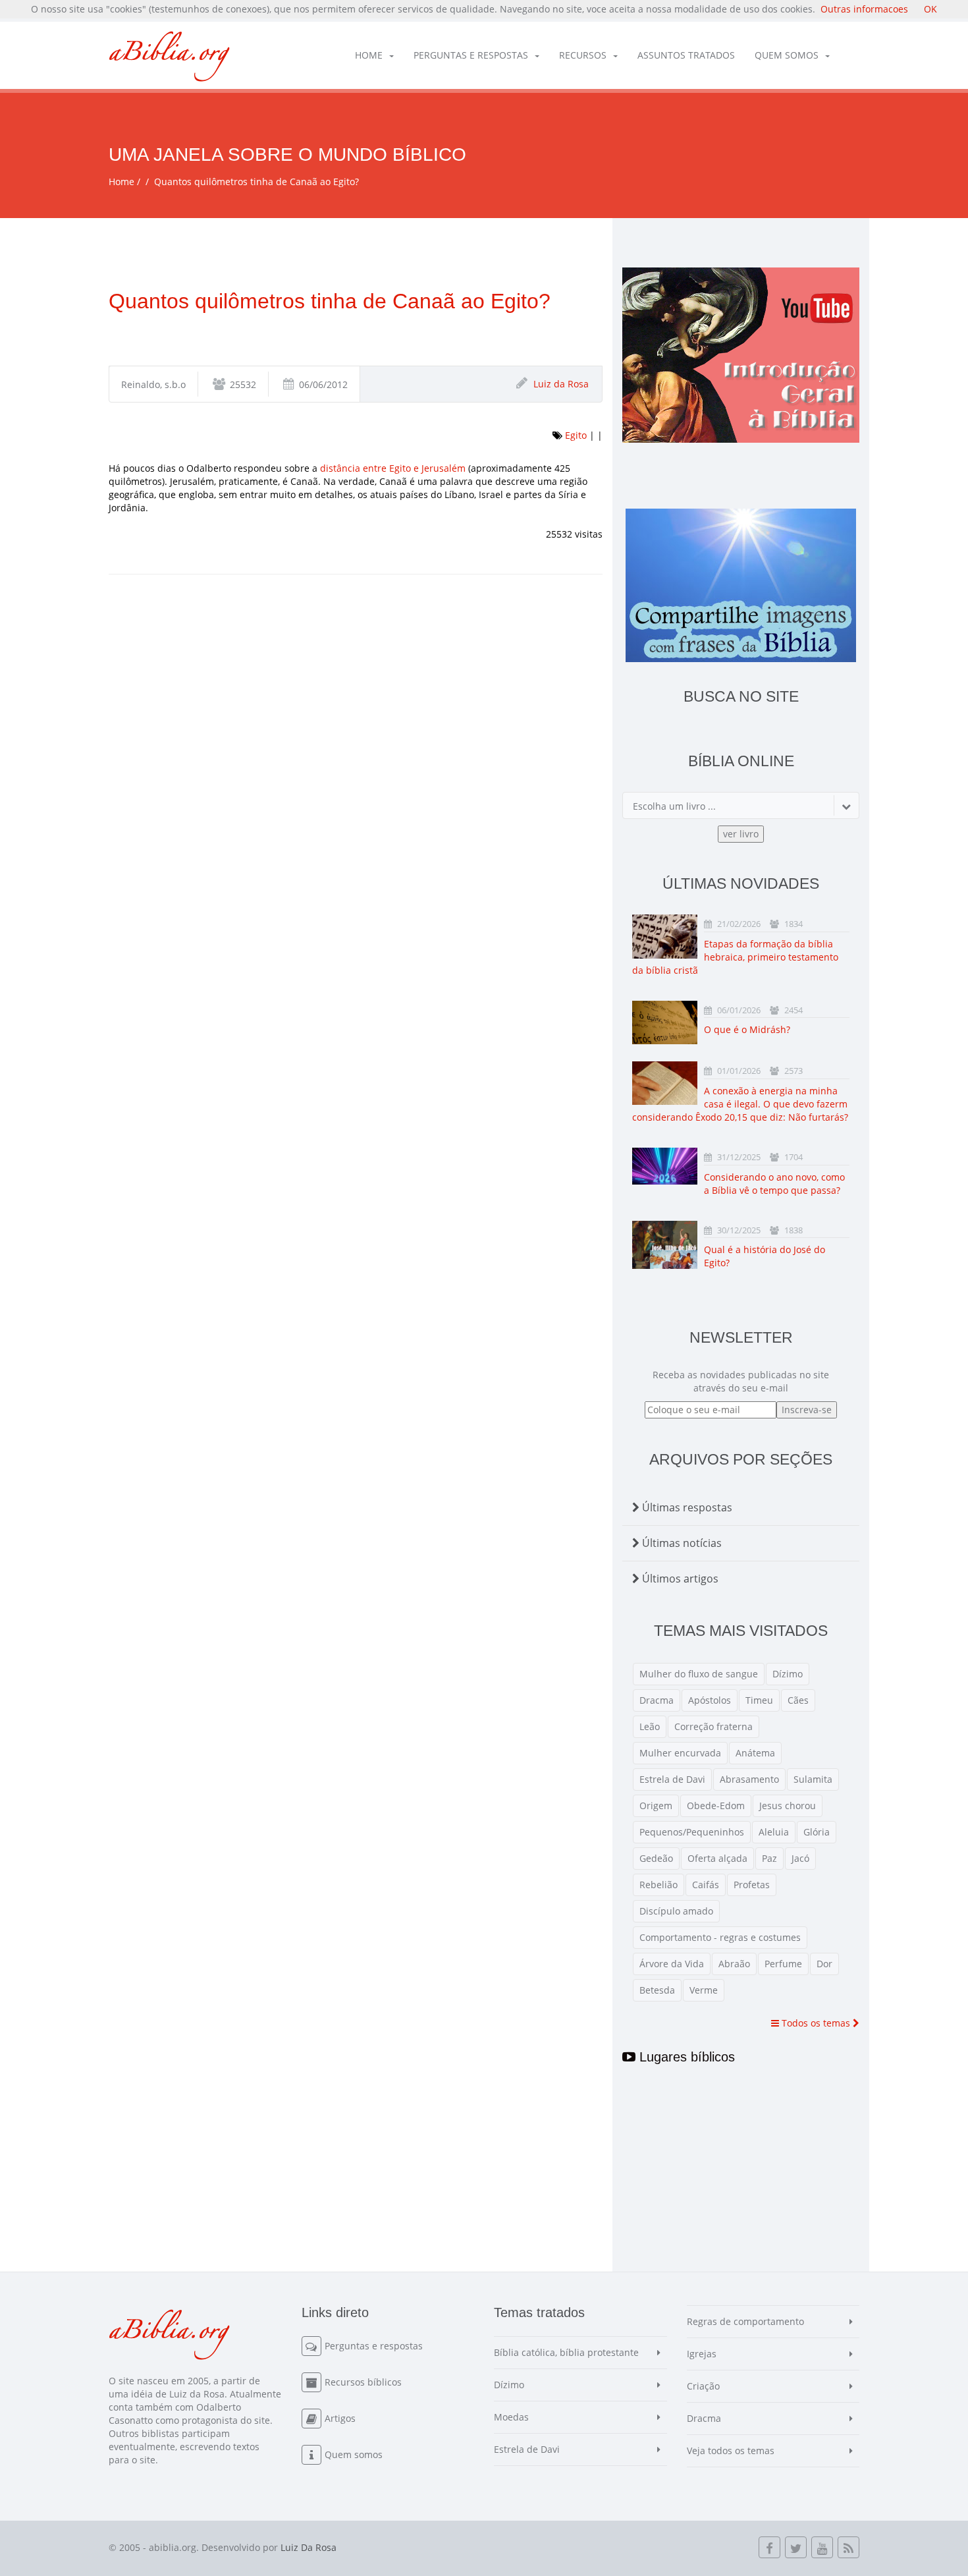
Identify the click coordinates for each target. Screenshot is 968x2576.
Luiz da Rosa (561, 384)
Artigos (340, 2418)
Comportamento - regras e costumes (720, 1937)
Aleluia (774, 1832)
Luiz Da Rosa (309, 2547)
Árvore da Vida (672, 1964)
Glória (817, 1832)
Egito (576, 435)
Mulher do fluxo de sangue (699, 1674)
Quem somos (787, 55)
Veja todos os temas (731, 2450)
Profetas (752, 1885)
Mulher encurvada (680, 1753)
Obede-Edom (716, 1806)
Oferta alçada (717, 1858)
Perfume (783, 1964)
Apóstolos (710, 1700)
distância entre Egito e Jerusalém (393, 468)
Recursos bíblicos (363, 2382)
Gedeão (656, 1858)
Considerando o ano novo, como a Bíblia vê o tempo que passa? (774, 1184)
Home (369, 55)
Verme (704, 1990)
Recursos (583, 55)
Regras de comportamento (745, 2321)
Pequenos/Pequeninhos (692, 1832)
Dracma (657, 1700)
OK (930, 9)
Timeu (759, 1700)
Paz (769, 1858)
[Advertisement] (356, 700)
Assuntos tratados (686, 55)
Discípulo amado (676, 1911)
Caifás (706, 1885)
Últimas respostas (686, 1507)
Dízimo (788, 1674)
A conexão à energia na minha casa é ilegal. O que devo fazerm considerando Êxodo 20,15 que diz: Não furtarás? (740, 1104)
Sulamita (813, 1779)
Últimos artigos (679, 1579)
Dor (824, 1964)
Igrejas (702, 2354)
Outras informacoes (864, 9)
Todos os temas (816, 2023)
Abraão (734, 1964)
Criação (703, 2386)
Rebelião (659, 1885)
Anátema (755, 1753)
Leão (650, 1726)
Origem (656, 1806)
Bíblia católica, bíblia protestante (566, 2352)
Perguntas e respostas (471, 55)
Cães (798, 1700)
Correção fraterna (713, 1726)
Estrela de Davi (672, 1779)
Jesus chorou (788, 1806)
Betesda (657, 1990)
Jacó (800, 1858)
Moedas (511, 2417)
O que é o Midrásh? (747, 1029)
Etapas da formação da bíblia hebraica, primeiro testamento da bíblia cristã (735, 957)
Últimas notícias (681, 1543)
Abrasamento (749, 1779)
